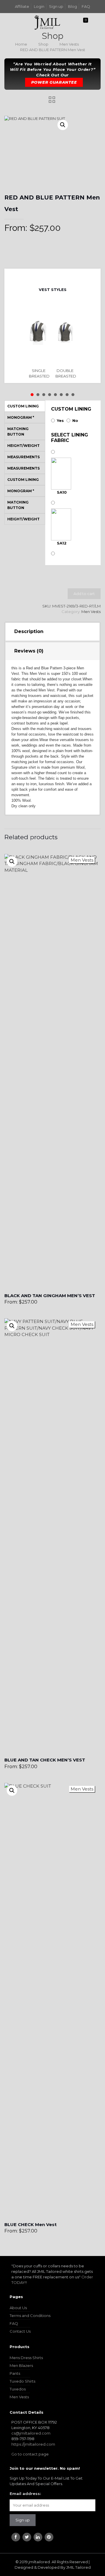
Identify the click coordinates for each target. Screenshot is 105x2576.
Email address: (25, 2494)
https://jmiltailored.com (33, 2444)
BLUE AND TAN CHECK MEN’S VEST (45, 1760)
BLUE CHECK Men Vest (30, 2224)
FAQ (86, 6)
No (75, 420)
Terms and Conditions (30, 2316)
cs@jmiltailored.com (31, 2433)
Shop (43, 44)
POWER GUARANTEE (54, 82)
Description (29, 631)
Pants (15, 2373)
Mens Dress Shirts (26, 2358)
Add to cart (84, 594)
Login (39, 6)
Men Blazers (21, 2365)
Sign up (56, 6)
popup (12, 862)
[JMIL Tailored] (47, 22)
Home (21, 44)
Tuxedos (18, 2389)
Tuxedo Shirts (22, 2381)
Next (57, 276)
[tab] (53, 632)
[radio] (39, 341)
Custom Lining (71, 409)
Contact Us (20, 2331)
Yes (60, 420)
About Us (18, 2308)
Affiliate (22, 6)
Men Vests (69, 44)
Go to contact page (30, 2454)
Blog (72, 6)
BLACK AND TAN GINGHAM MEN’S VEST (50, 1296)
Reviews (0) (29, 651)
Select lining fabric (70, 438)
